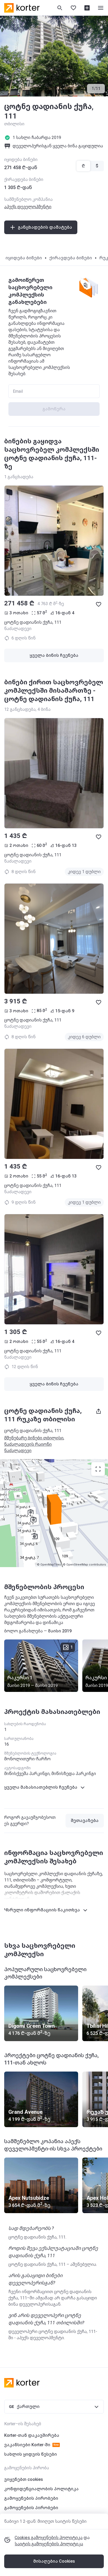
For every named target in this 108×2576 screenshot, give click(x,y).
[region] (54, 1513)
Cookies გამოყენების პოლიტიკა (49, 2538)
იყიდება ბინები (24, 258)
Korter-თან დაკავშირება (32, 2435)
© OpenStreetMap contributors (84, 1565)
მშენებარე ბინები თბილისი (34, 1438)
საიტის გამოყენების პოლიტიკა (49, 2544)
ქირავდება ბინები (71, 258)
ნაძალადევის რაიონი (28, 1444)
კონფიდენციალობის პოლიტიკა (41, 2489)
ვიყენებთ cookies (24, 2479)
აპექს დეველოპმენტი (28, 207)
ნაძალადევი (18, 1451)
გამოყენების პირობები (31, 2498)
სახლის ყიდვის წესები (31, 2454)
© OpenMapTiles (49, 1565)
